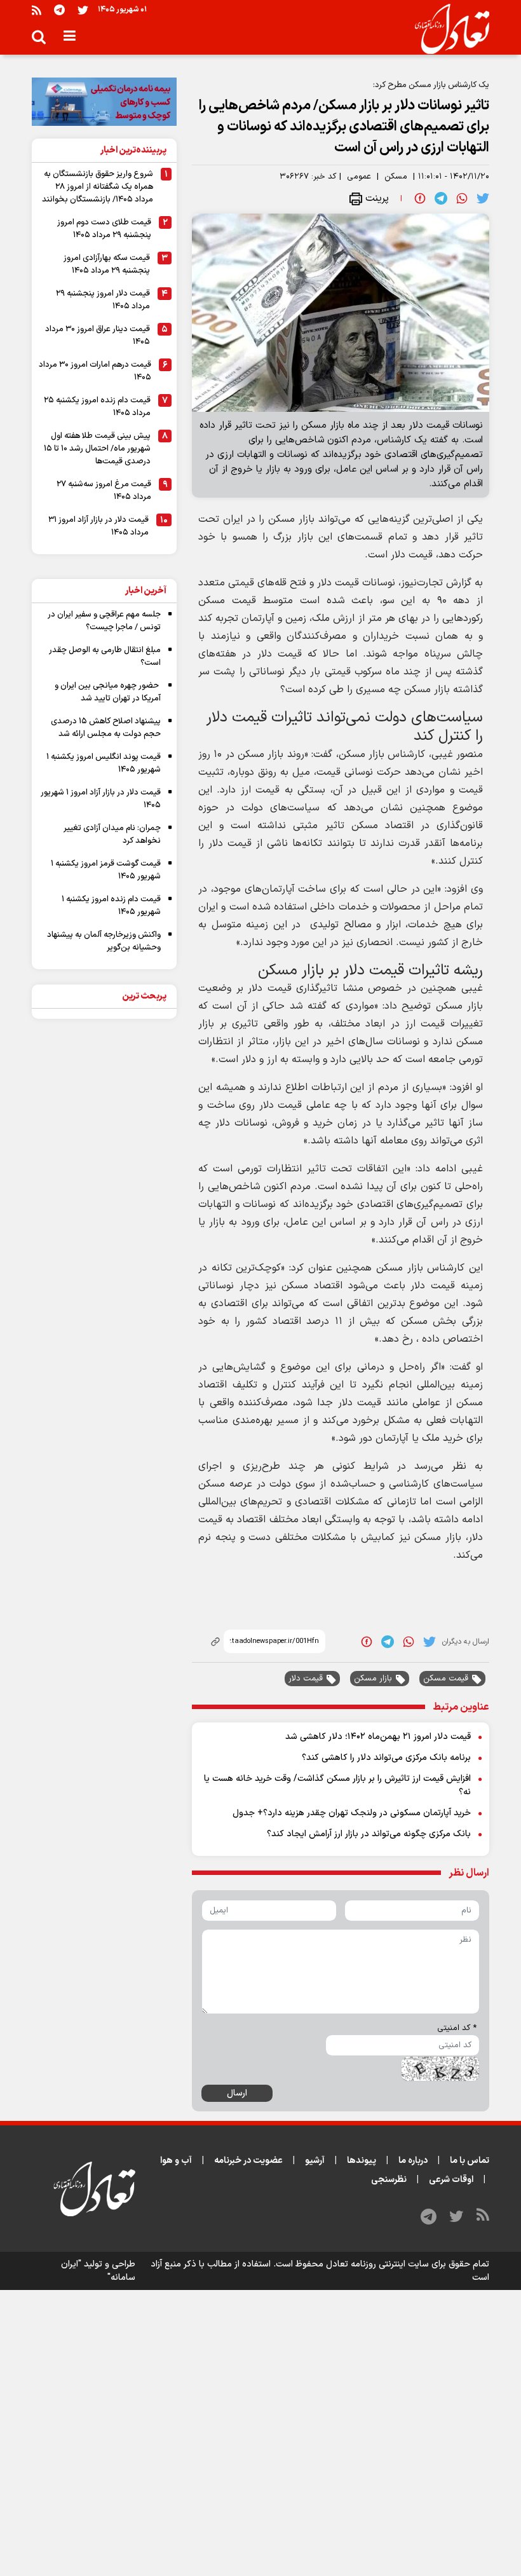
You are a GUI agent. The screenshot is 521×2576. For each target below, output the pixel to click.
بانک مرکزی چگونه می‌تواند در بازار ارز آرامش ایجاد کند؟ (369, 1834)
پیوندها (362, 2161)
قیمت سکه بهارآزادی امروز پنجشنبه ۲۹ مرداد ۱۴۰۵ (107, 264)
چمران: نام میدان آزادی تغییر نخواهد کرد (112, 835)
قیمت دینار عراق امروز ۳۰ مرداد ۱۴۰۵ (98, 336)
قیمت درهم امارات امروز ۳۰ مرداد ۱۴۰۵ (95, 371)
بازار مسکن (373, 1679)
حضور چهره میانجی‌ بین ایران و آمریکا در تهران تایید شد (108, 692)
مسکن (396, 177)
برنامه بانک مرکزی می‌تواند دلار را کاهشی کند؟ (386, 1758)
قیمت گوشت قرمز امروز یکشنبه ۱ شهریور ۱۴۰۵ (106, 870)
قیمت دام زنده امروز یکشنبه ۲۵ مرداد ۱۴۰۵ (97, 407)
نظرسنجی (389, 2180)
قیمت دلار (306, 1679)
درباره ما (413, 2161)
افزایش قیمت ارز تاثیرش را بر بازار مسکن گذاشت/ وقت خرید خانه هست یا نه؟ (337, 1785)
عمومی (359, 177)
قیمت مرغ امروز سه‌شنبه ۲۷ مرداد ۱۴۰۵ (104, 491)
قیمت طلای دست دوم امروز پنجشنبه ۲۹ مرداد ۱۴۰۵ (104, 229)
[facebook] (420, 198)
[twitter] (483, 198)
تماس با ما (470, 2161)
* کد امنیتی (457, 2028)
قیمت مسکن (446, 1679)
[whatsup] (462, 198)
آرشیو (315, 2161)
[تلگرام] (59, 10)
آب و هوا (176, 2161)
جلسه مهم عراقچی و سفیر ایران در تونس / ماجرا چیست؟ (104, 621)
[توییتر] (83, 10)
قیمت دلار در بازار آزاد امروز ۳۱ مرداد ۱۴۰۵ (98, 526)
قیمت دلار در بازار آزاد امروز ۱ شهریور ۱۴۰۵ (101, 799)
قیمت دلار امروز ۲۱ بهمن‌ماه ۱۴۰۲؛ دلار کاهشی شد (378, 1737)
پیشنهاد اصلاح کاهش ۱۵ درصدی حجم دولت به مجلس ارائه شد (106, 728)
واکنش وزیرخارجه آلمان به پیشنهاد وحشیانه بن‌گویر (104, 941)
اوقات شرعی (451, 2180)
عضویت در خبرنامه (248, 2161)
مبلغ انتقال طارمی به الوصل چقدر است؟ (105, 657)
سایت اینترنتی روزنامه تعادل (377, 2264)
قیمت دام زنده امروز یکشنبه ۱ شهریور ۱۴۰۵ (111, 906)
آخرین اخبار (146, 591)
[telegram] (441, 198)
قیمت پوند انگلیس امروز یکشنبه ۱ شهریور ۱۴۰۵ (104, 763)
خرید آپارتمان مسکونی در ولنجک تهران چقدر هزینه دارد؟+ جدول (352, 1813)
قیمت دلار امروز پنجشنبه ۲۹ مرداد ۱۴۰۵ (103, 300)
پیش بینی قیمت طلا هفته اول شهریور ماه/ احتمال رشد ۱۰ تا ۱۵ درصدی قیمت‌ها (97, 449)
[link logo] (447, 29)
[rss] (37, 10)
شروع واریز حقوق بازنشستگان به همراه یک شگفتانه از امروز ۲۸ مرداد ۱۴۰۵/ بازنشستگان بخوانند (98, 187)
